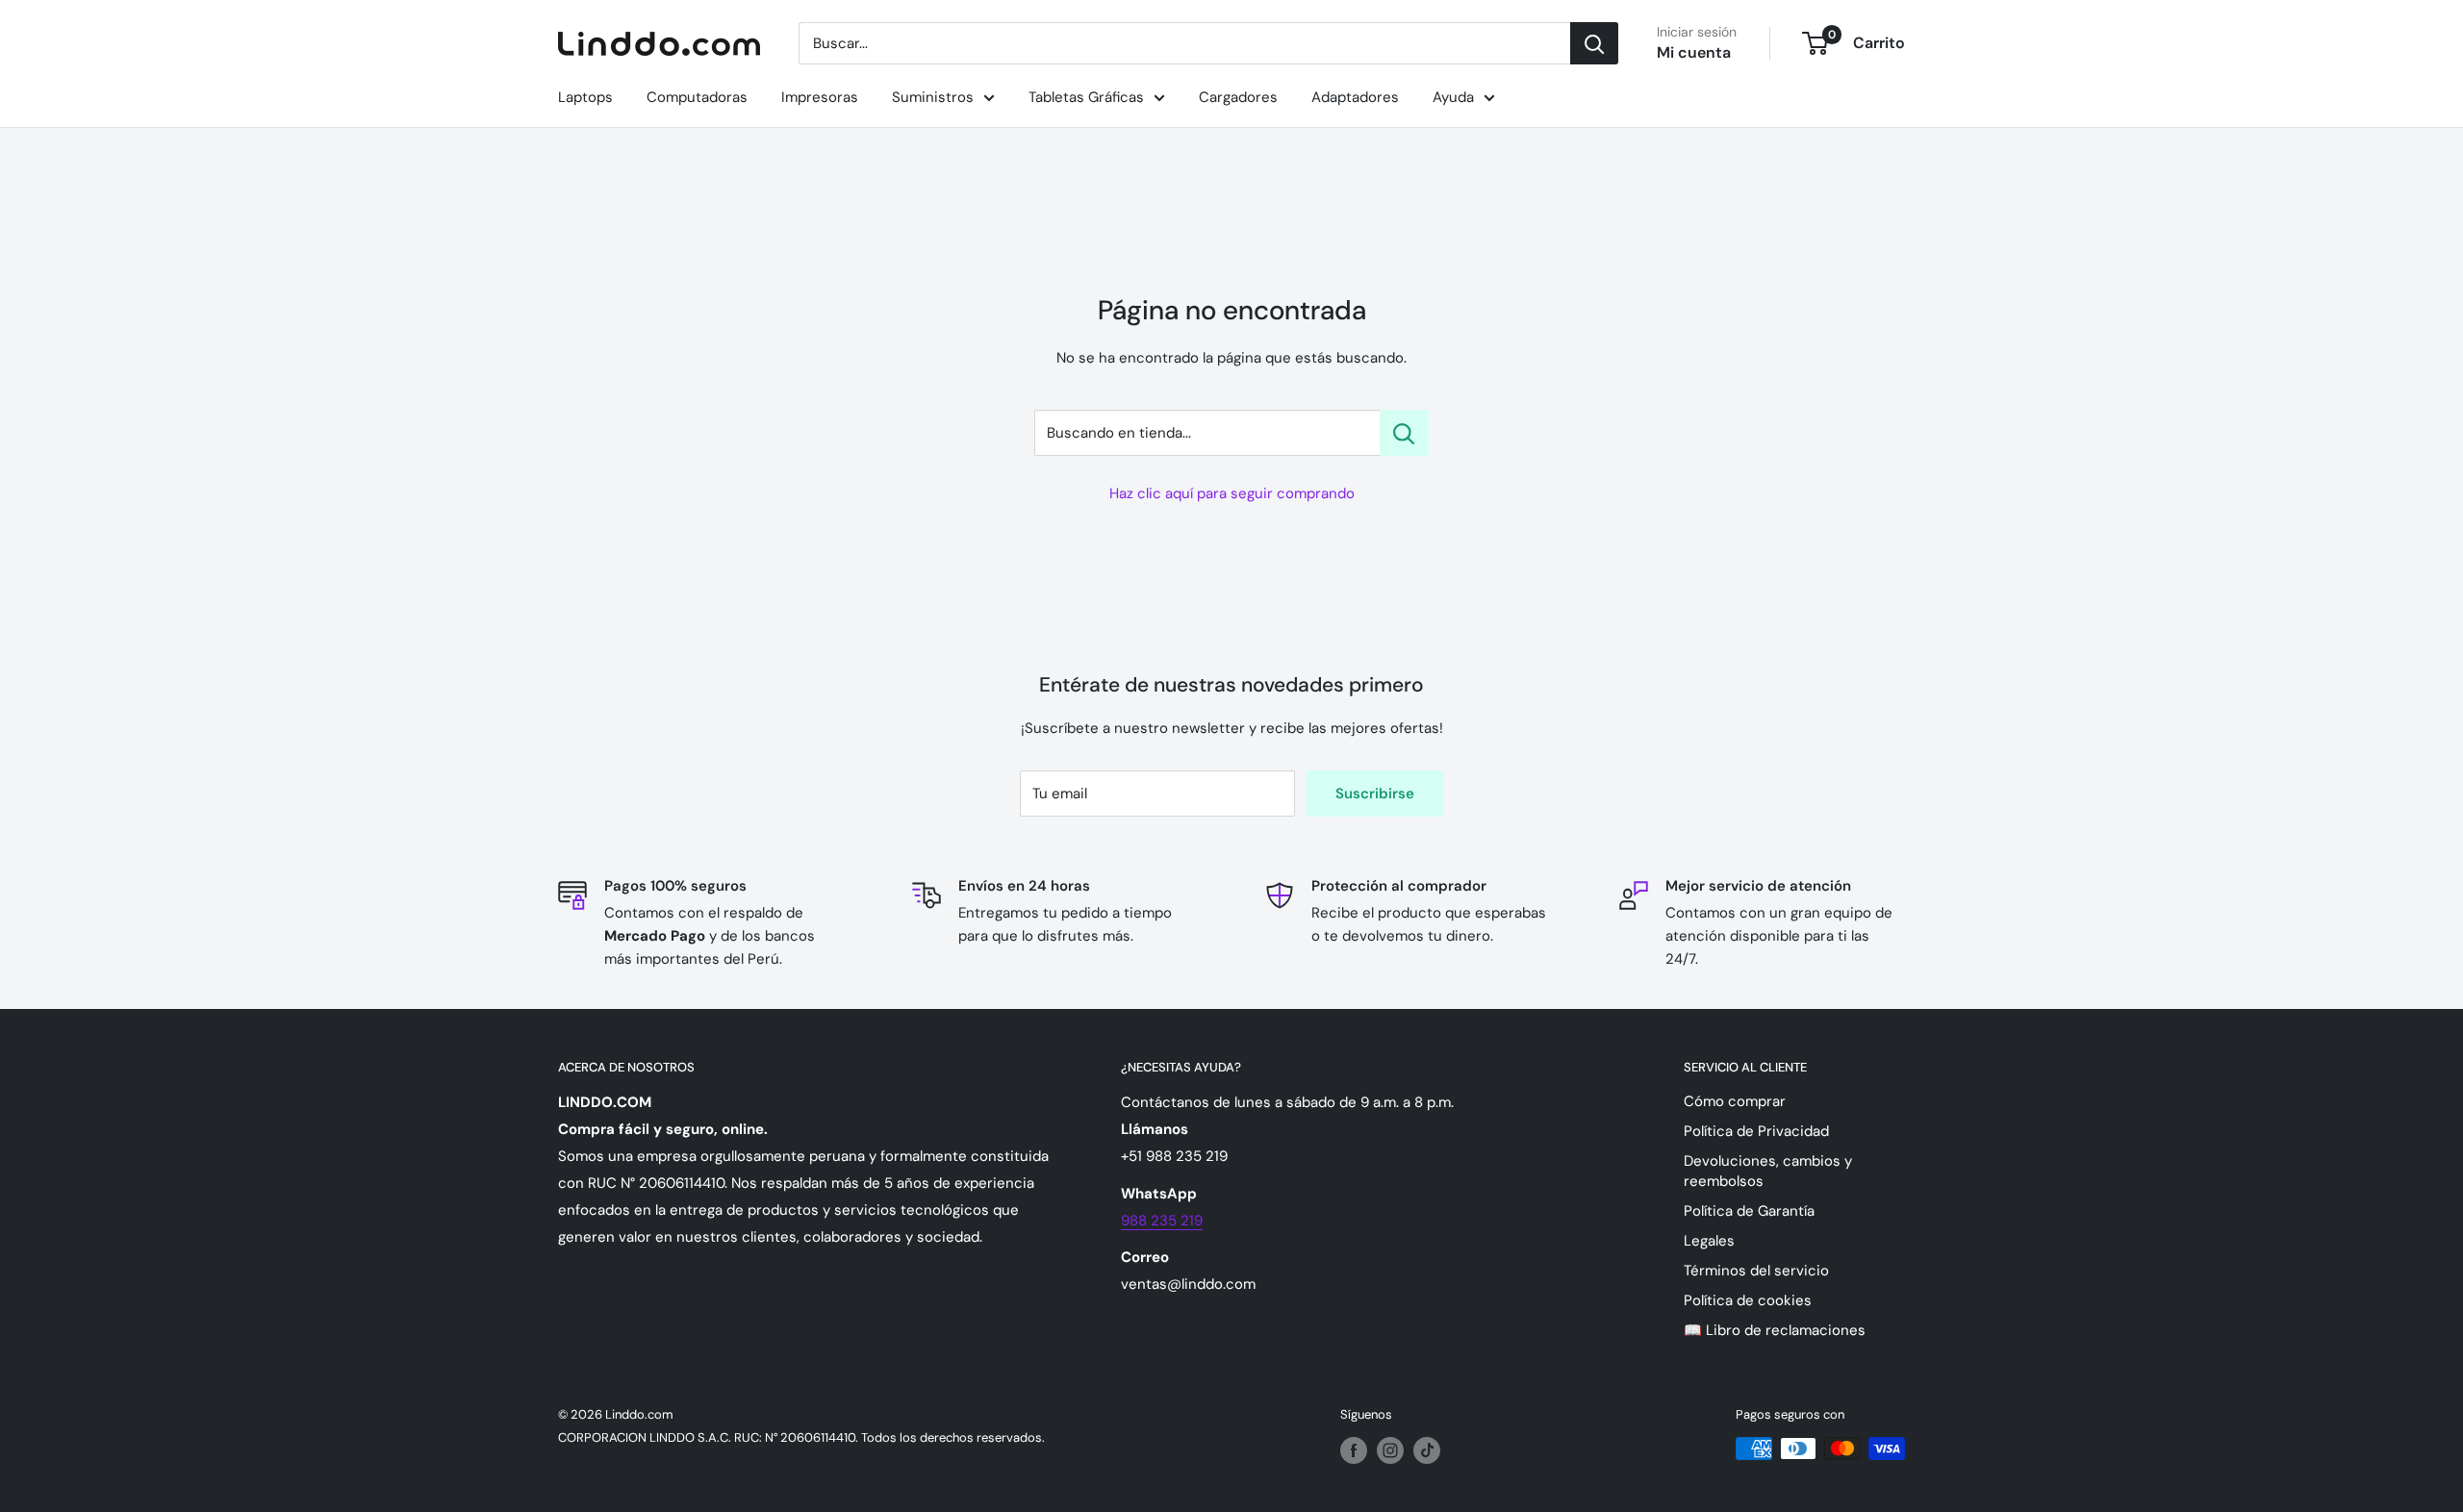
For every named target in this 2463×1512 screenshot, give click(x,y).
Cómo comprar (1735, 1101)
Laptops (585, 97)
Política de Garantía (1749, 1211)
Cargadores (1238, 97)
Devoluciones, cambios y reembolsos (1768, 1171)
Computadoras (697, 97)
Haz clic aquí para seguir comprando (1232, 493)
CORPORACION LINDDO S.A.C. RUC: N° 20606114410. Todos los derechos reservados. (801, 1437)
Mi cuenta (1694, 52)
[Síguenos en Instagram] (1390, 1450)
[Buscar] (1594, 43)
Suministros (933, 97)
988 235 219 (1162, 1221)
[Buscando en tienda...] (1404, 433)
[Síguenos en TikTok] (1427, 1450)
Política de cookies (1748, 1300)
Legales (1709, 1241)
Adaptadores (1355, 97)
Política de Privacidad (1756, 1131)
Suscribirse (1375, 794)
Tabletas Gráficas (1086, 97)
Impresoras (820, 97)
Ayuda (1453, 97)
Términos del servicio (1756, 1271)
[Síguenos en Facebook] (1354, 1450)
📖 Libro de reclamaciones (1775, 1330)
